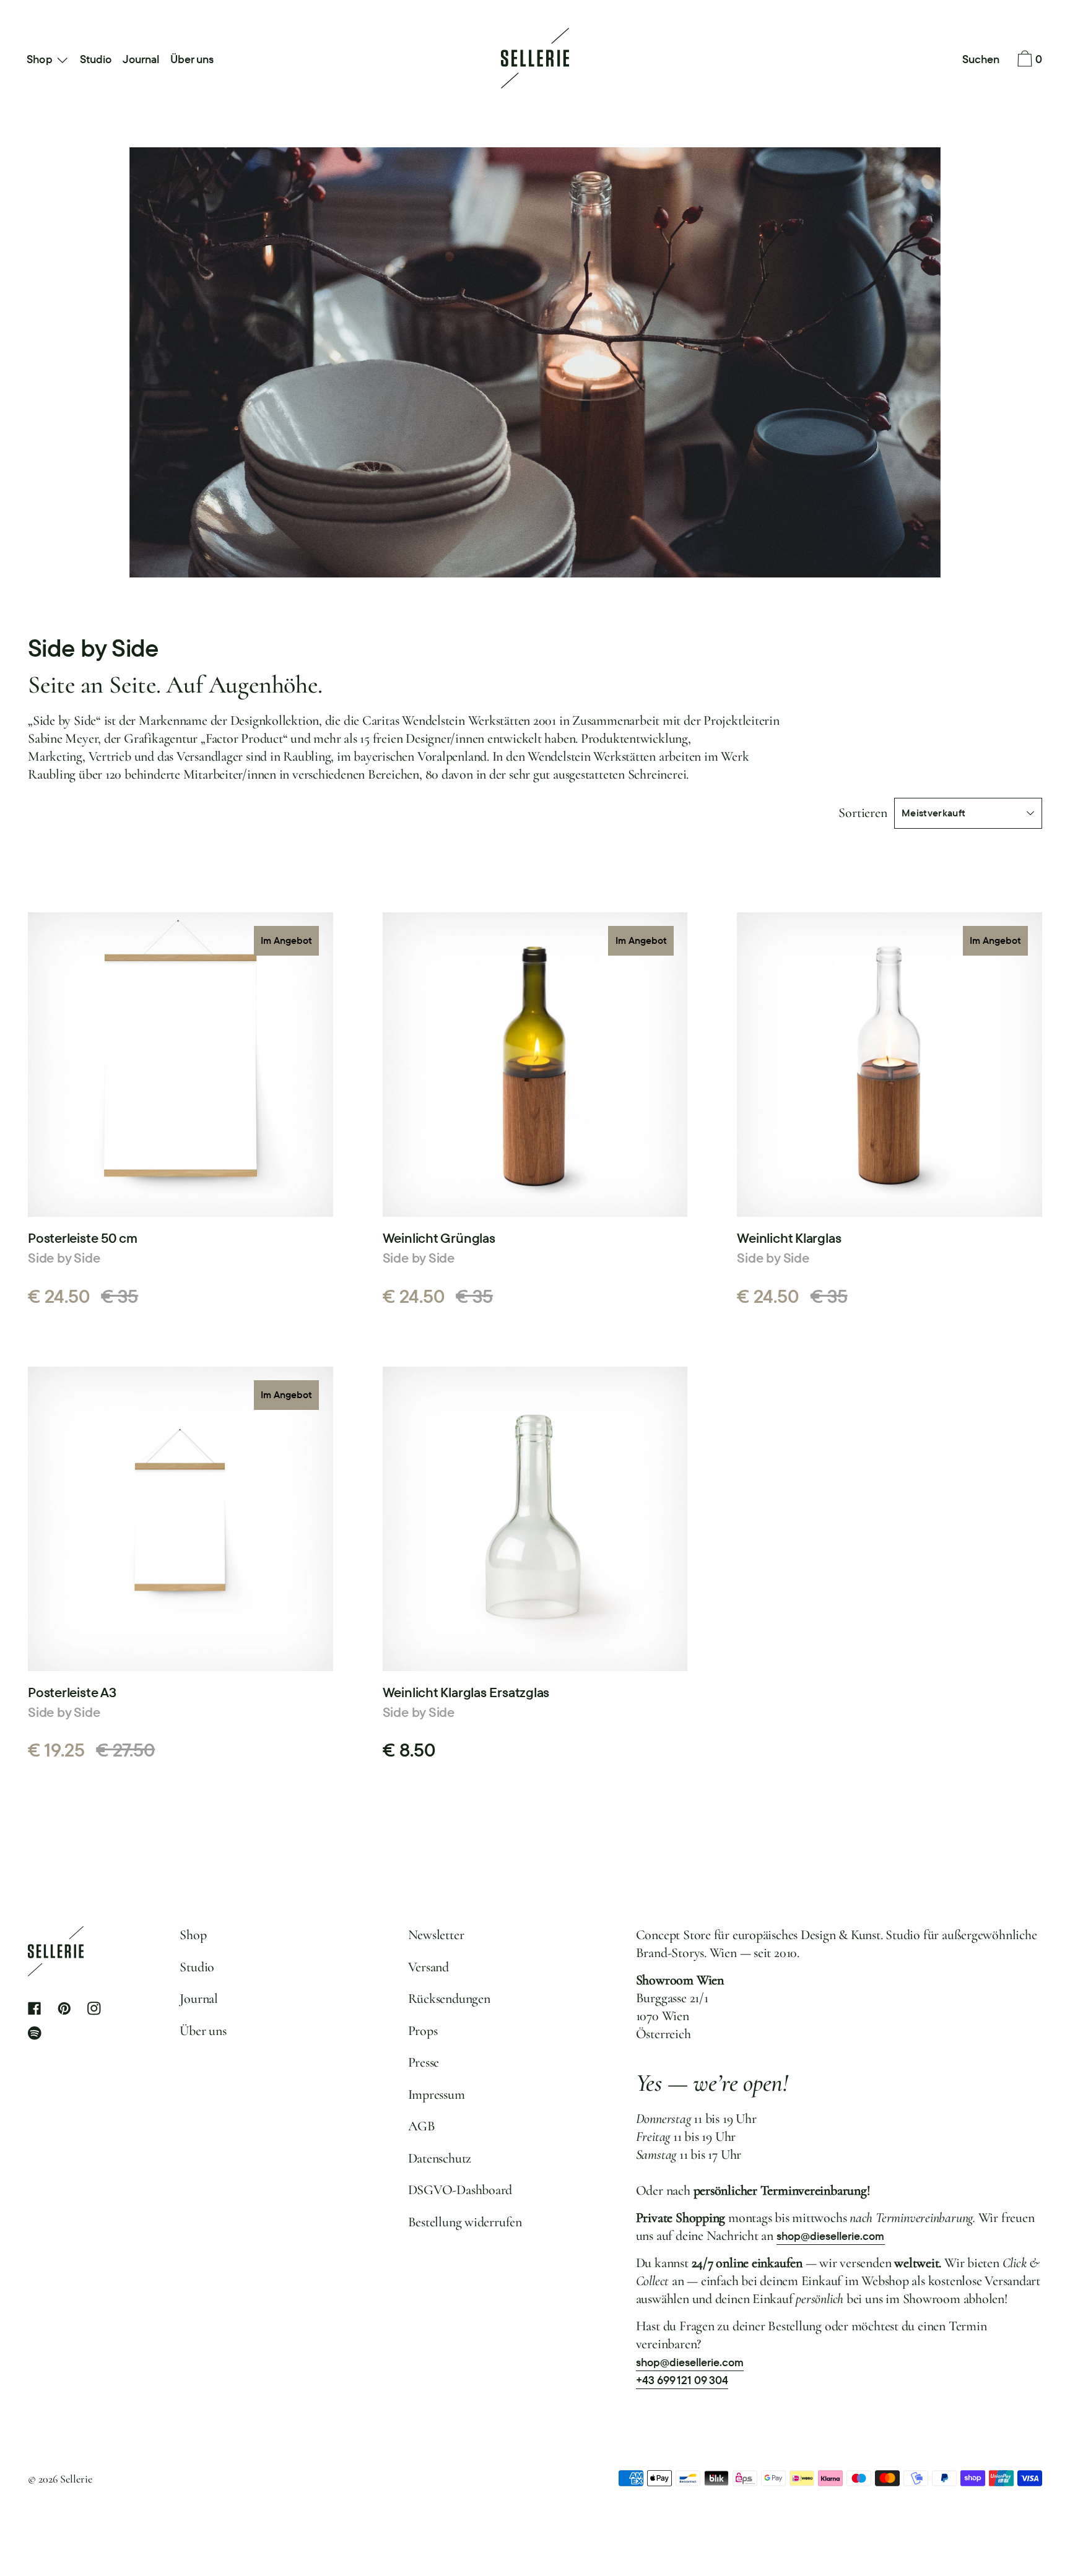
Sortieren (863, 813)
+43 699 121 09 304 (682, 2380)
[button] (981, 60)
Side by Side (64, 1258)
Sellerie (76, 2479)
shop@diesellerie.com (831, 2236)
